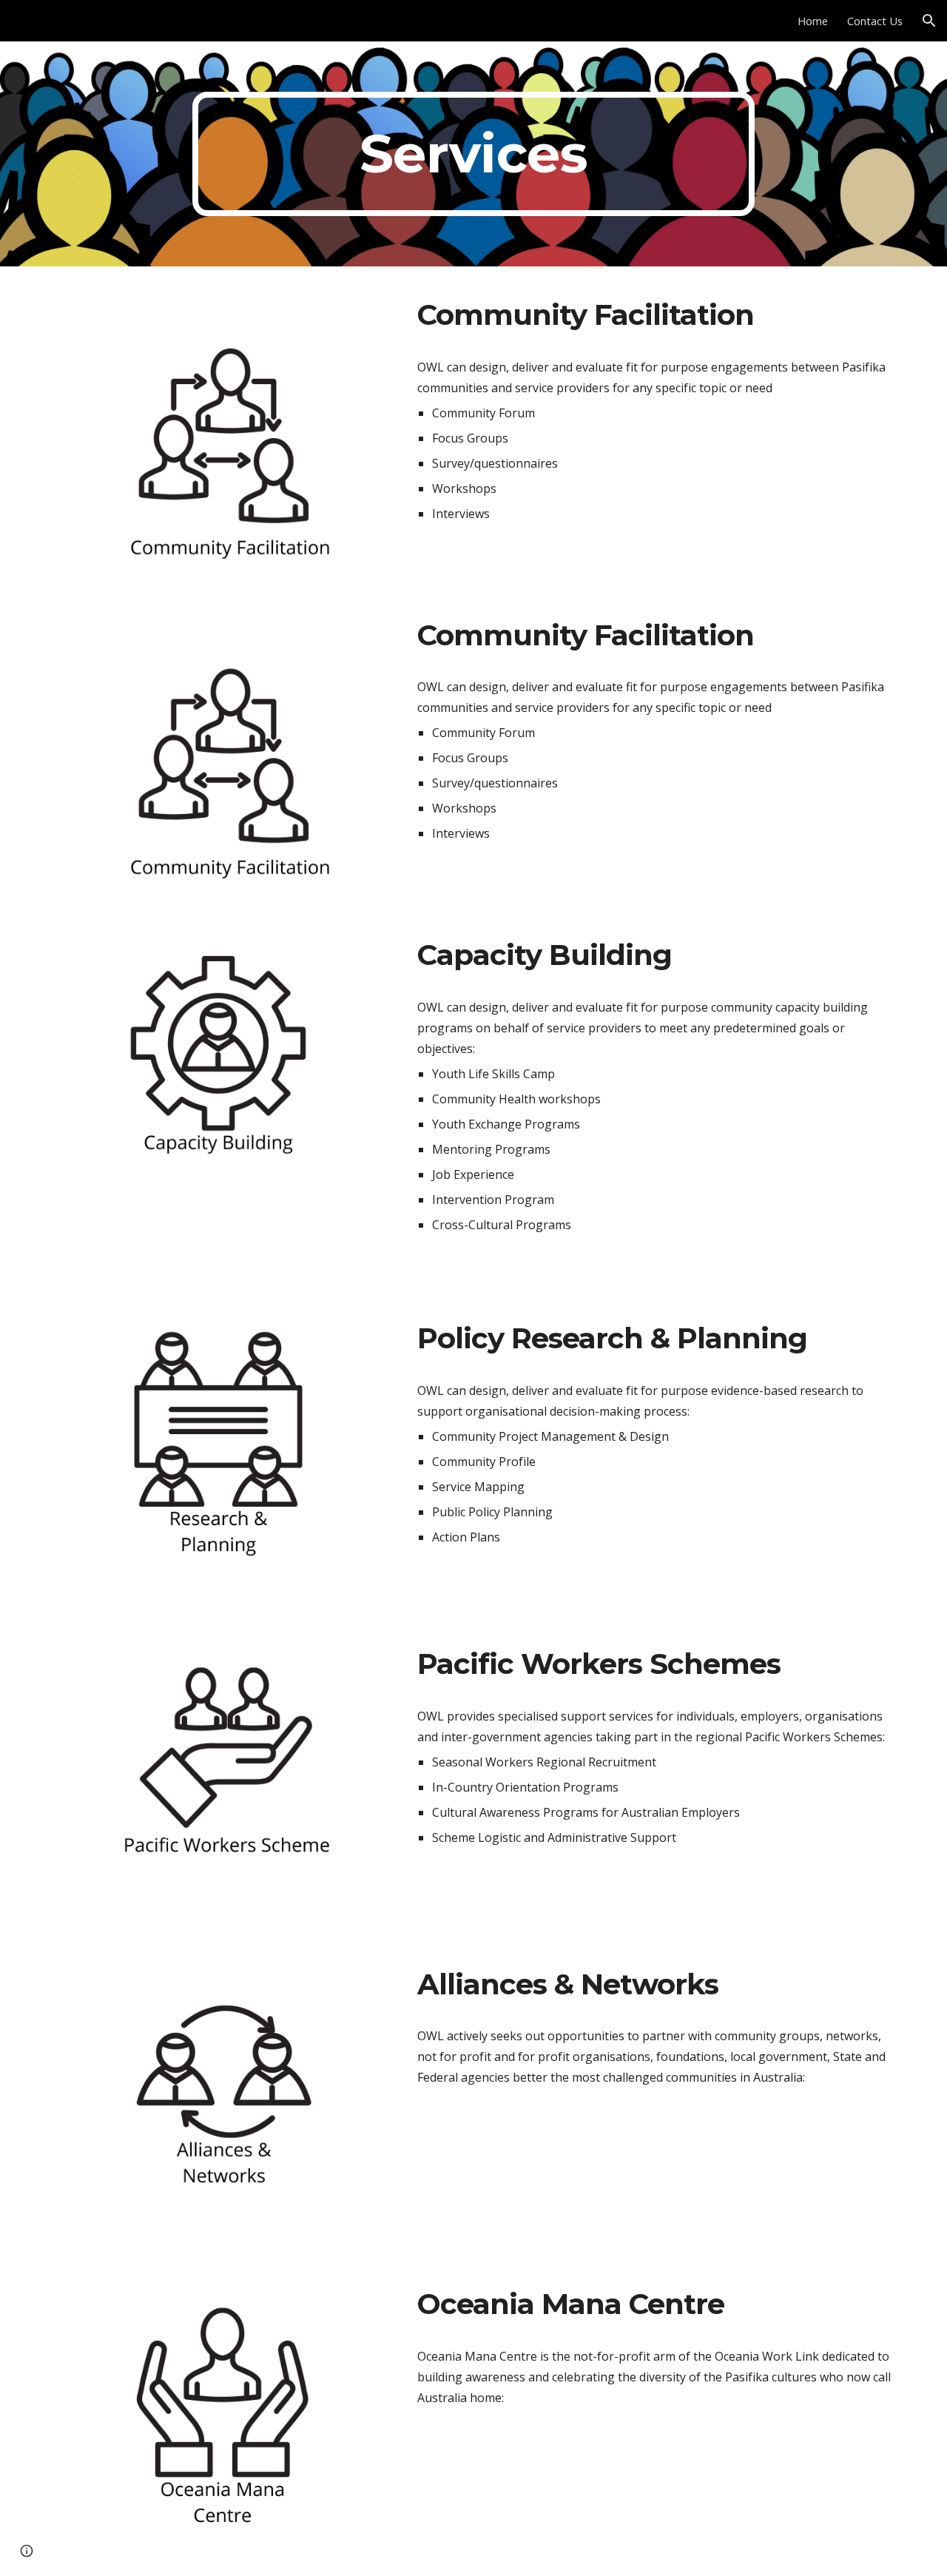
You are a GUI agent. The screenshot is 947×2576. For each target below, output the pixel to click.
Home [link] (813, 21)
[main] (473, 154)
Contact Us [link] (875, 21)
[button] (929, 21)
